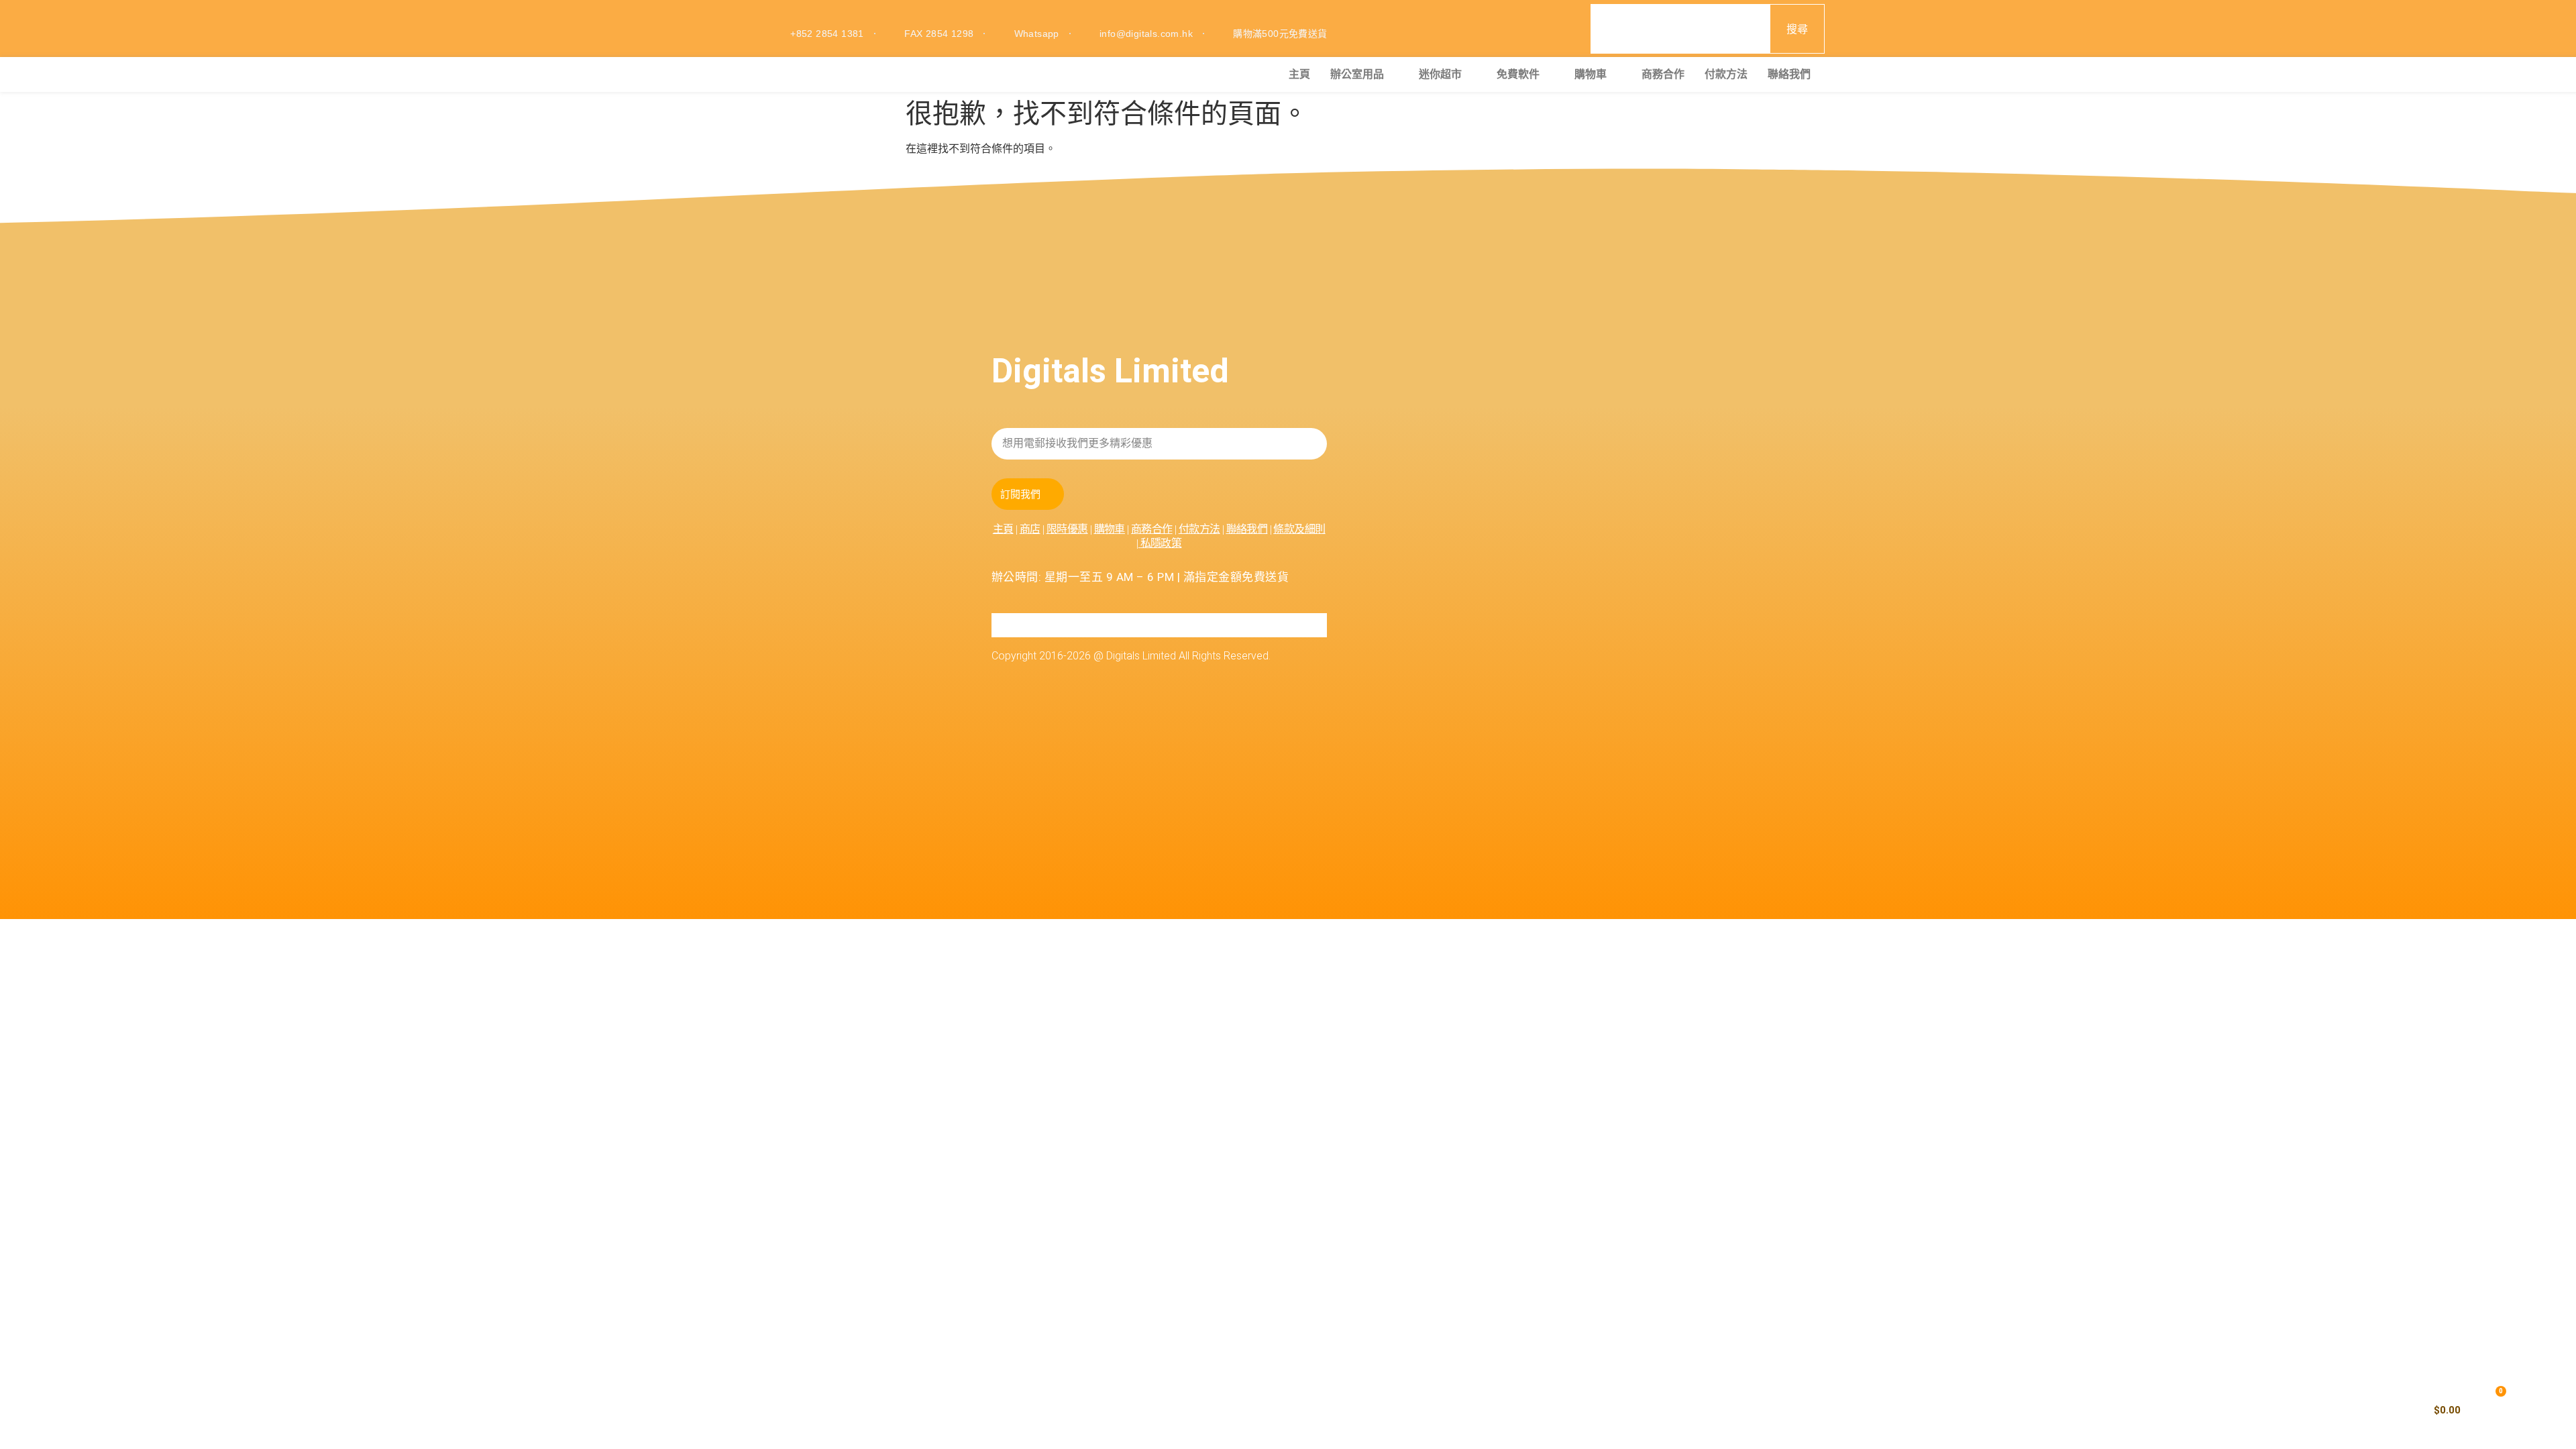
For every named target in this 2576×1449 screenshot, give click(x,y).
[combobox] (1680, 29)
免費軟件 (1518, 74)
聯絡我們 (1789, 74)
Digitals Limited (1110, 371)
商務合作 (1663, 74)
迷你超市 (1440, 74)
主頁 (1299, 74)
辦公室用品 (1357, 74)
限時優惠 (1067, 529)
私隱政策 (1161, 543)
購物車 (1591, 74)
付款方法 (1726, 74)
